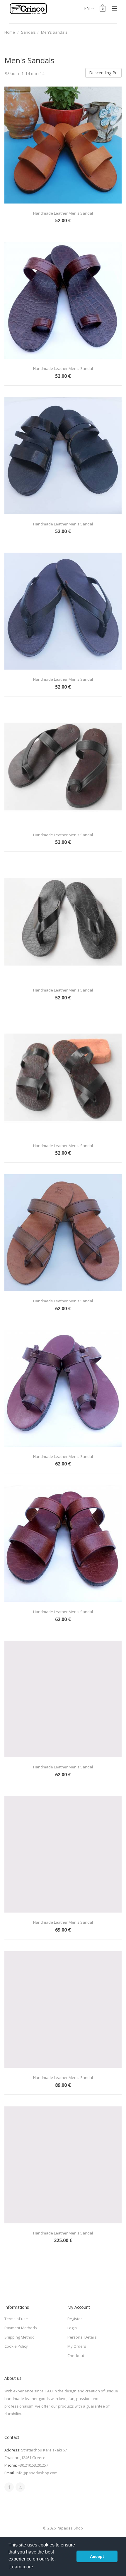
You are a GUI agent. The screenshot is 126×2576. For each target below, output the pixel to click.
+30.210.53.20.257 (33, 2465)
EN (87, 8)
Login (72, 2328)
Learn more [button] (21, 2567)
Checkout (76, 2356)
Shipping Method (19, 2337)
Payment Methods (21, 2328)
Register (75, 2319)
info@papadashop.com (36, 2473)
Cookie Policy (16, 2346)
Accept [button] (97, 2556)
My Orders (77, 2346)
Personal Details (82, 2337)
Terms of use (16, 2319)
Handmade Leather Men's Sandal (63, 213)
